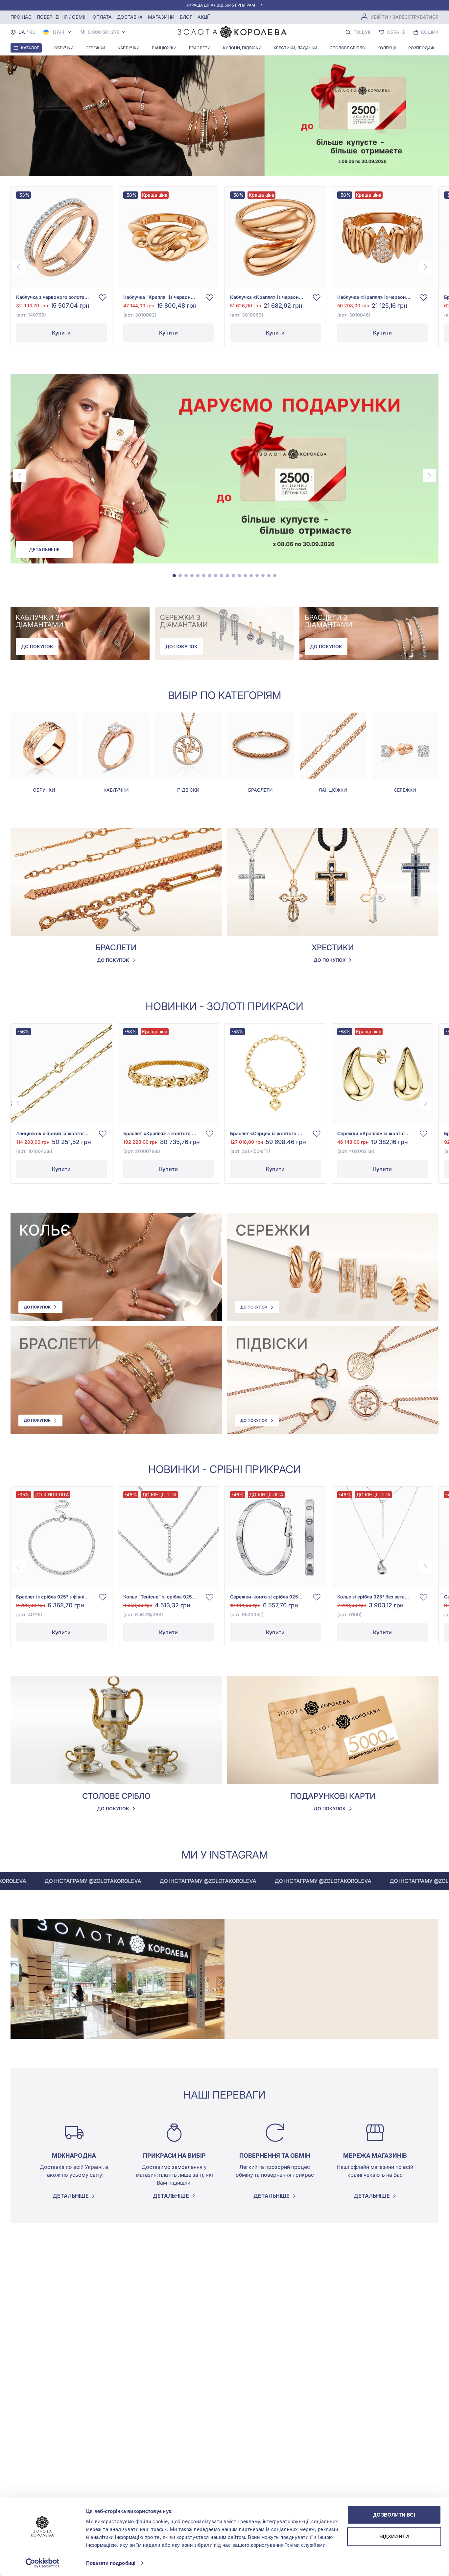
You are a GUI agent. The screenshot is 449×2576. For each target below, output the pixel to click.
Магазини (161, 17)
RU (32, 32)
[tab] (174, 576)
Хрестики (333, 947)
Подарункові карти (333, 1796)
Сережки (95, 48)
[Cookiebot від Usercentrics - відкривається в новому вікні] (43, 2563)
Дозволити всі (394, 2515)
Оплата (102, 17)
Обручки (64, 48)
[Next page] (425, 267)
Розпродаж (421, 48)
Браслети (200, 48)
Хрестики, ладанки (295, 48)
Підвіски (188, 790)
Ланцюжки (164, 48)
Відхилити (394, 2536)
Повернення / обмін (62, 17)
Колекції (387, 48)
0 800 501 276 (104, 32)
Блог (186, 17)
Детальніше (44, 550)
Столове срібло (347, 48)
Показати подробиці (111, 2563)
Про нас (21, 17)
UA (22, 32)
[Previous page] (18, 267)
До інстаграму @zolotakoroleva (149, 1881)
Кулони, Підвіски (242, 48)
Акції (204, 17)
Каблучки (129, 48)
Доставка (130, 17)
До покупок (37, 646)
